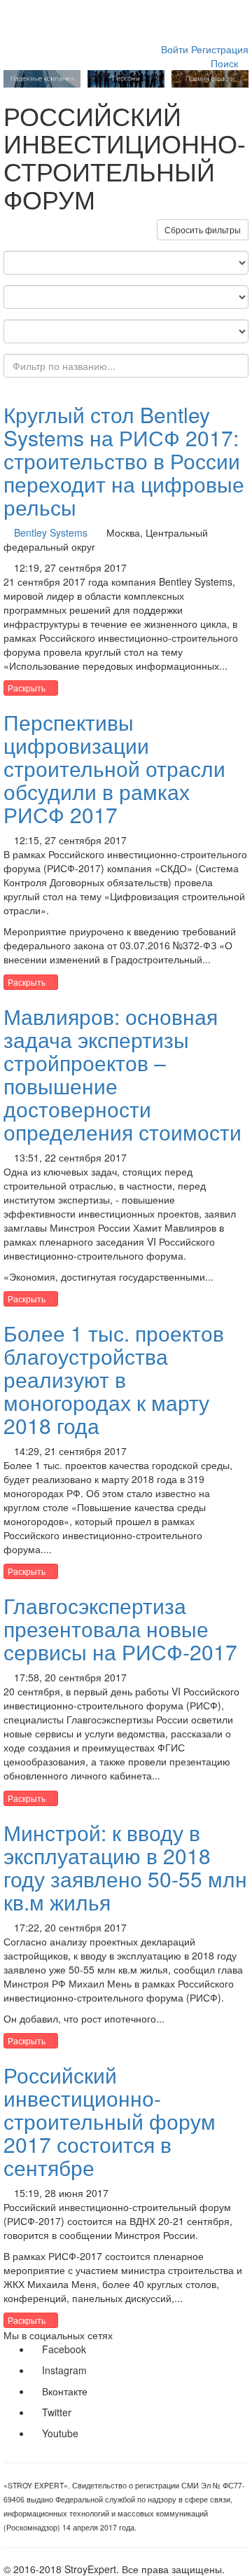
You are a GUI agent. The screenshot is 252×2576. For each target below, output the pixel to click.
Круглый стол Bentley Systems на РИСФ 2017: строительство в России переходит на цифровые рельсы (124, 461)
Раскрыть (28, 688)
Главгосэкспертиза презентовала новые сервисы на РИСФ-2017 (120, 1628)
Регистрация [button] (220, 49)
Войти (175, 49)
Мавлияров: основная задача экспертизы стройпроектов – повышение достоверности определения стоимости (122, 1074)
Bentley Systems (51, 532)
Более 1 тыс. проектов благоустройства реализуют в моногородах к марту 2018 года (114, 1379)
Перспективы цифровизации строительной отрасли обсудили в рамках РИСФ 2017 (114, 768)
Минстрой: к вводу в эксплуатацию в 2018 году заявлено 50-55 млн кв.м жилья (125, 1867)
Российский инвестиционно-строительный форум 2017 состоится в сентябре (110, 2121)
